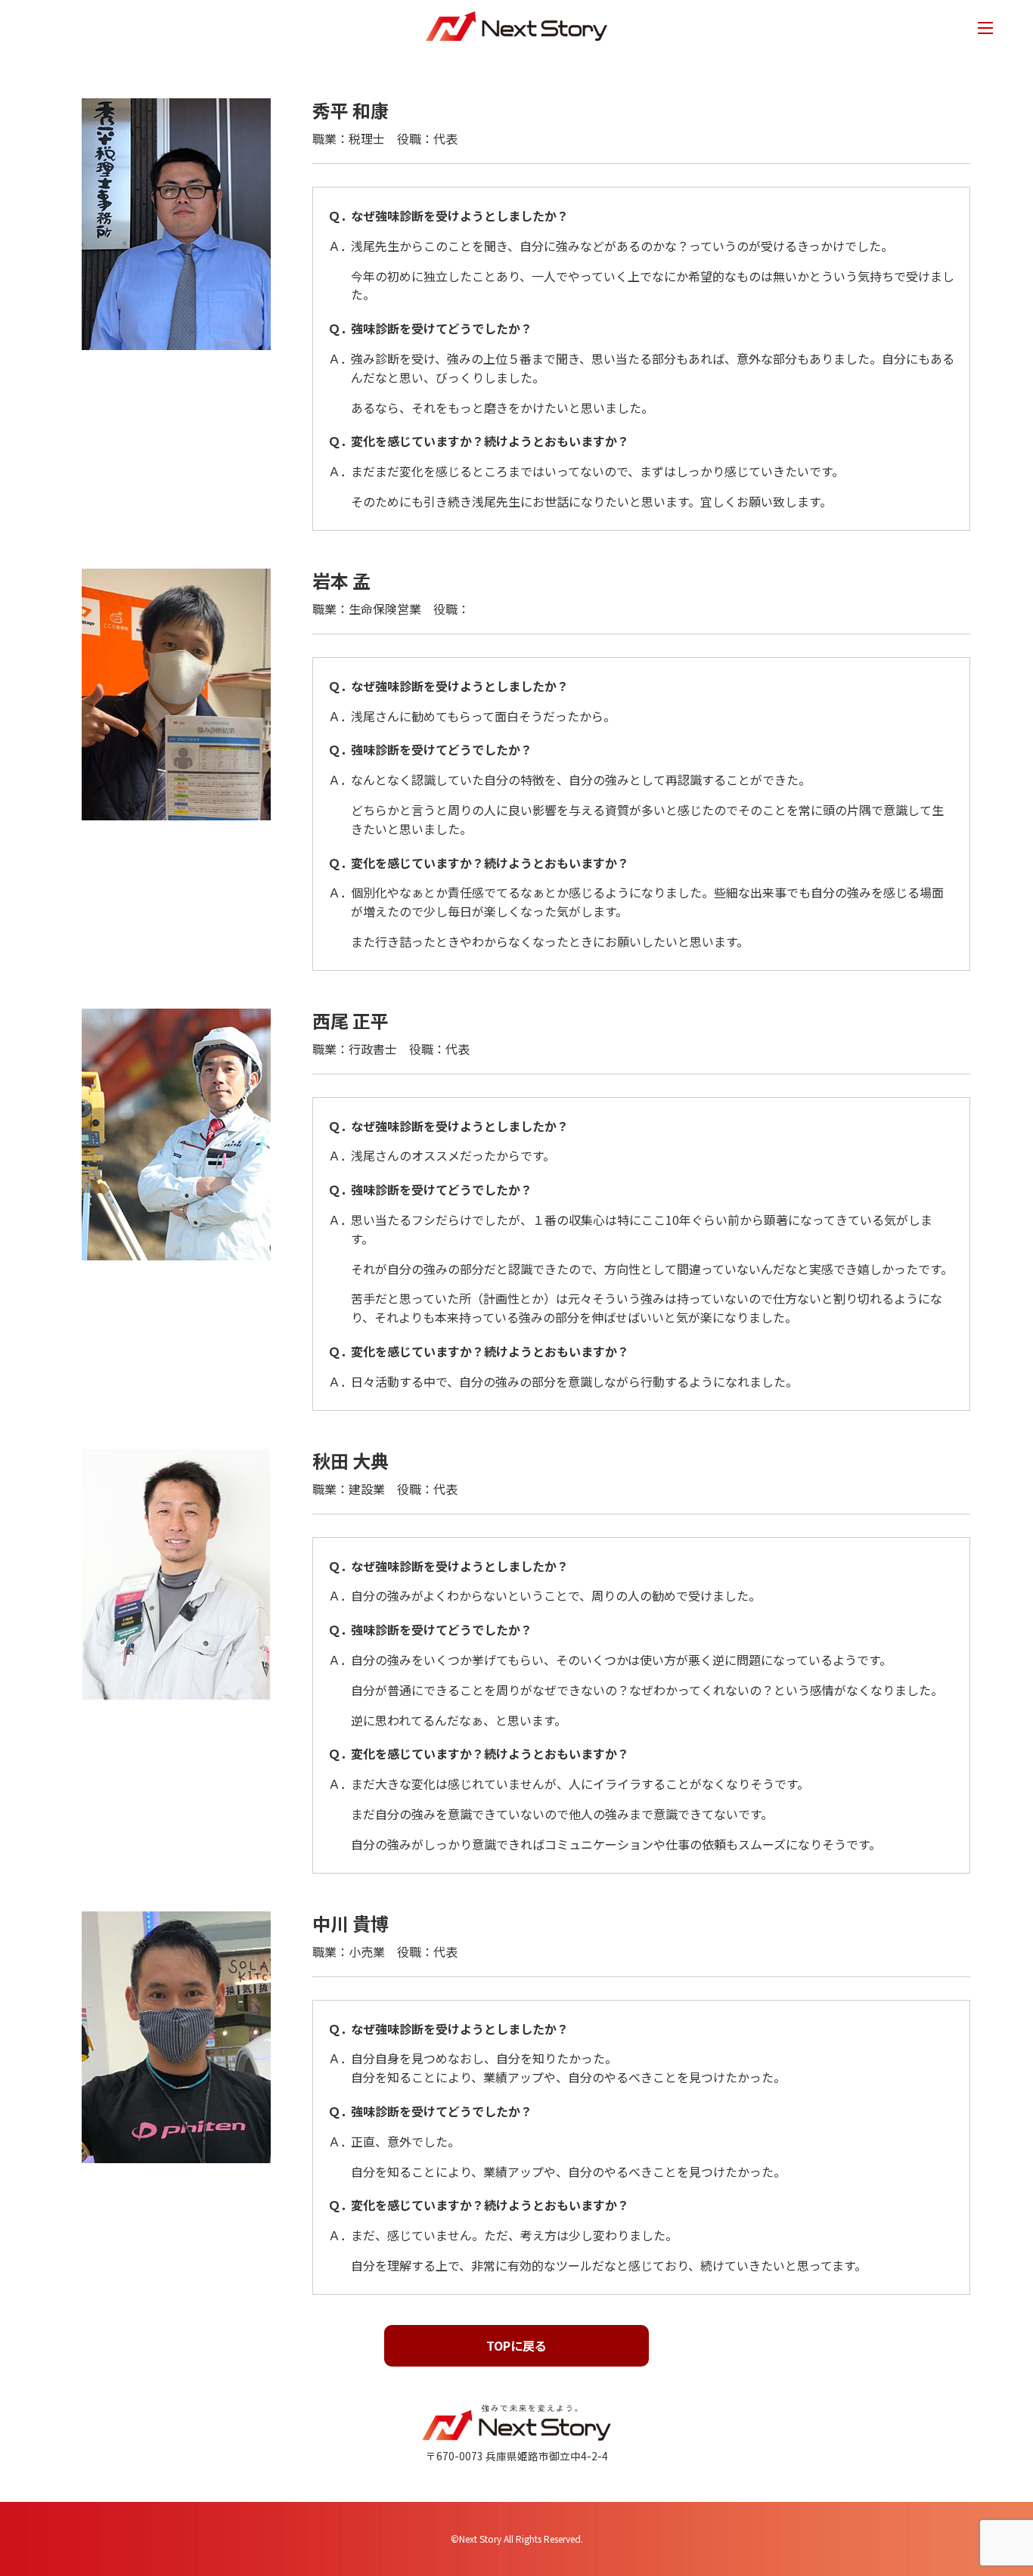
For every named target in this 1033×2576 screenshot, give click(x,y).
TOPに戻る (516, 2345)
